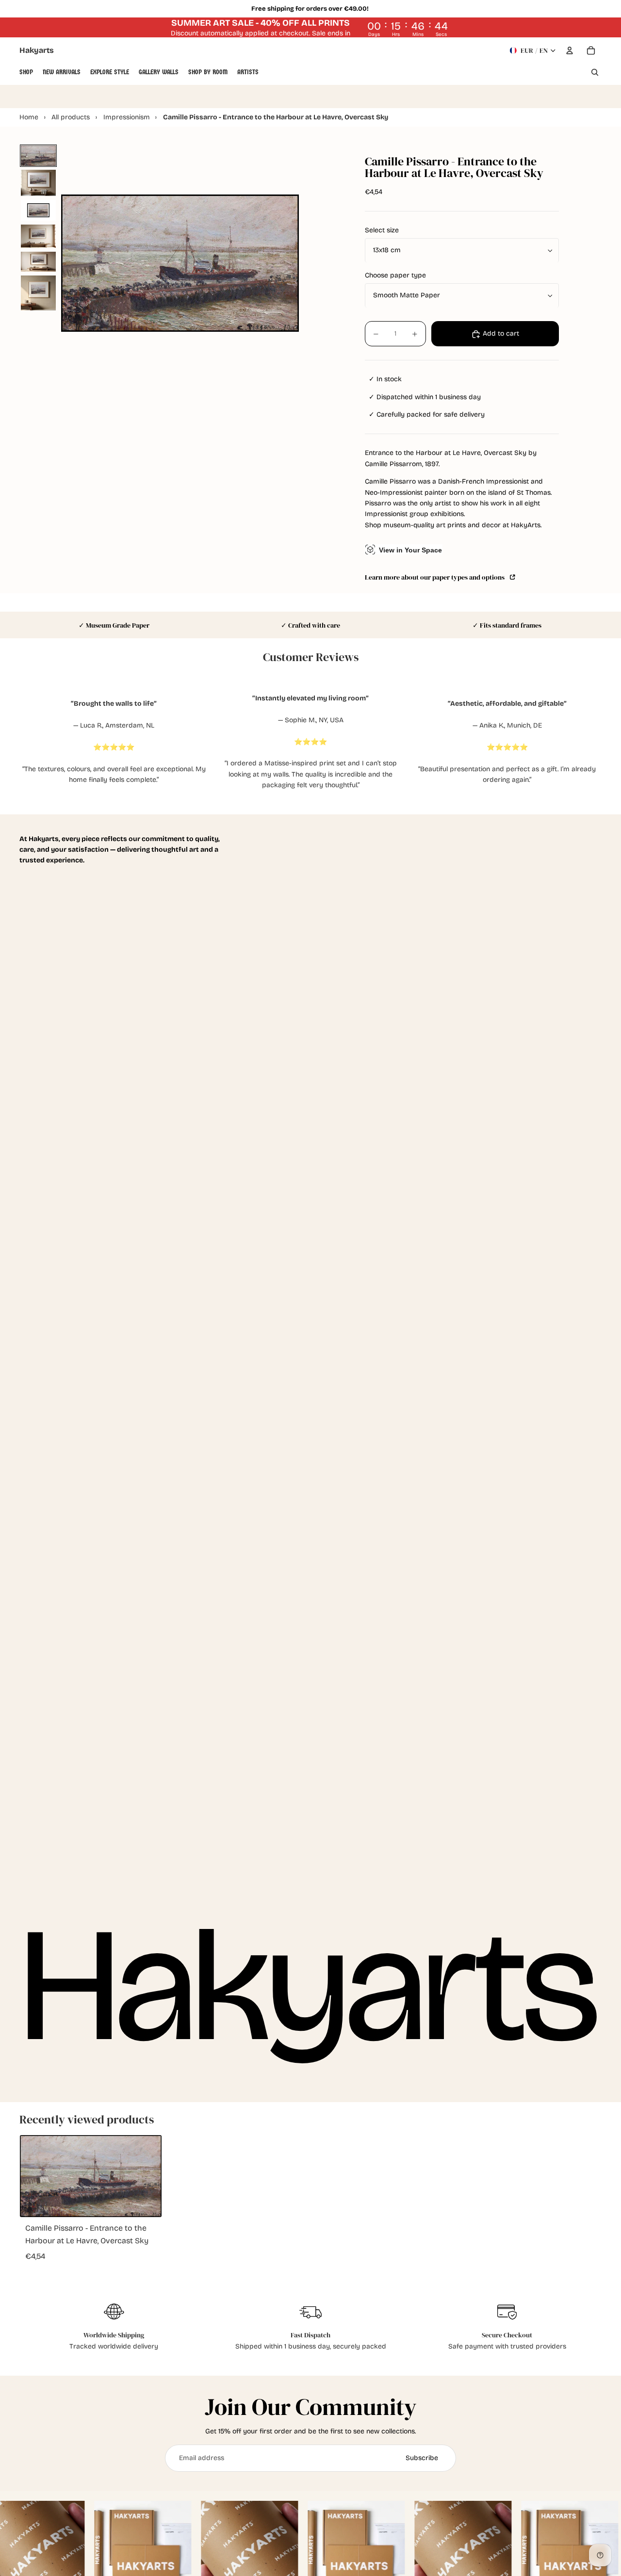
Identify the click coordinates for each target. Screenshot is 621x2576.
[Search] (595, 72)
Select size (382, 231)
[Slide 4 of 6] (38, 236)
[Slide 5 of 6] (38, 262)
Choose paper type (395, 276)
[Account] (570, 50)
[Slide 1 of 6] (38, 156)
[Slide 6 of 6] (38, 293)
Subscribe (422, 2458)
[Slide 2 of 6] (38, 183)
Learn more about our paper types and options (436, 577)
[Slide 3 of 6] (38, 210)
